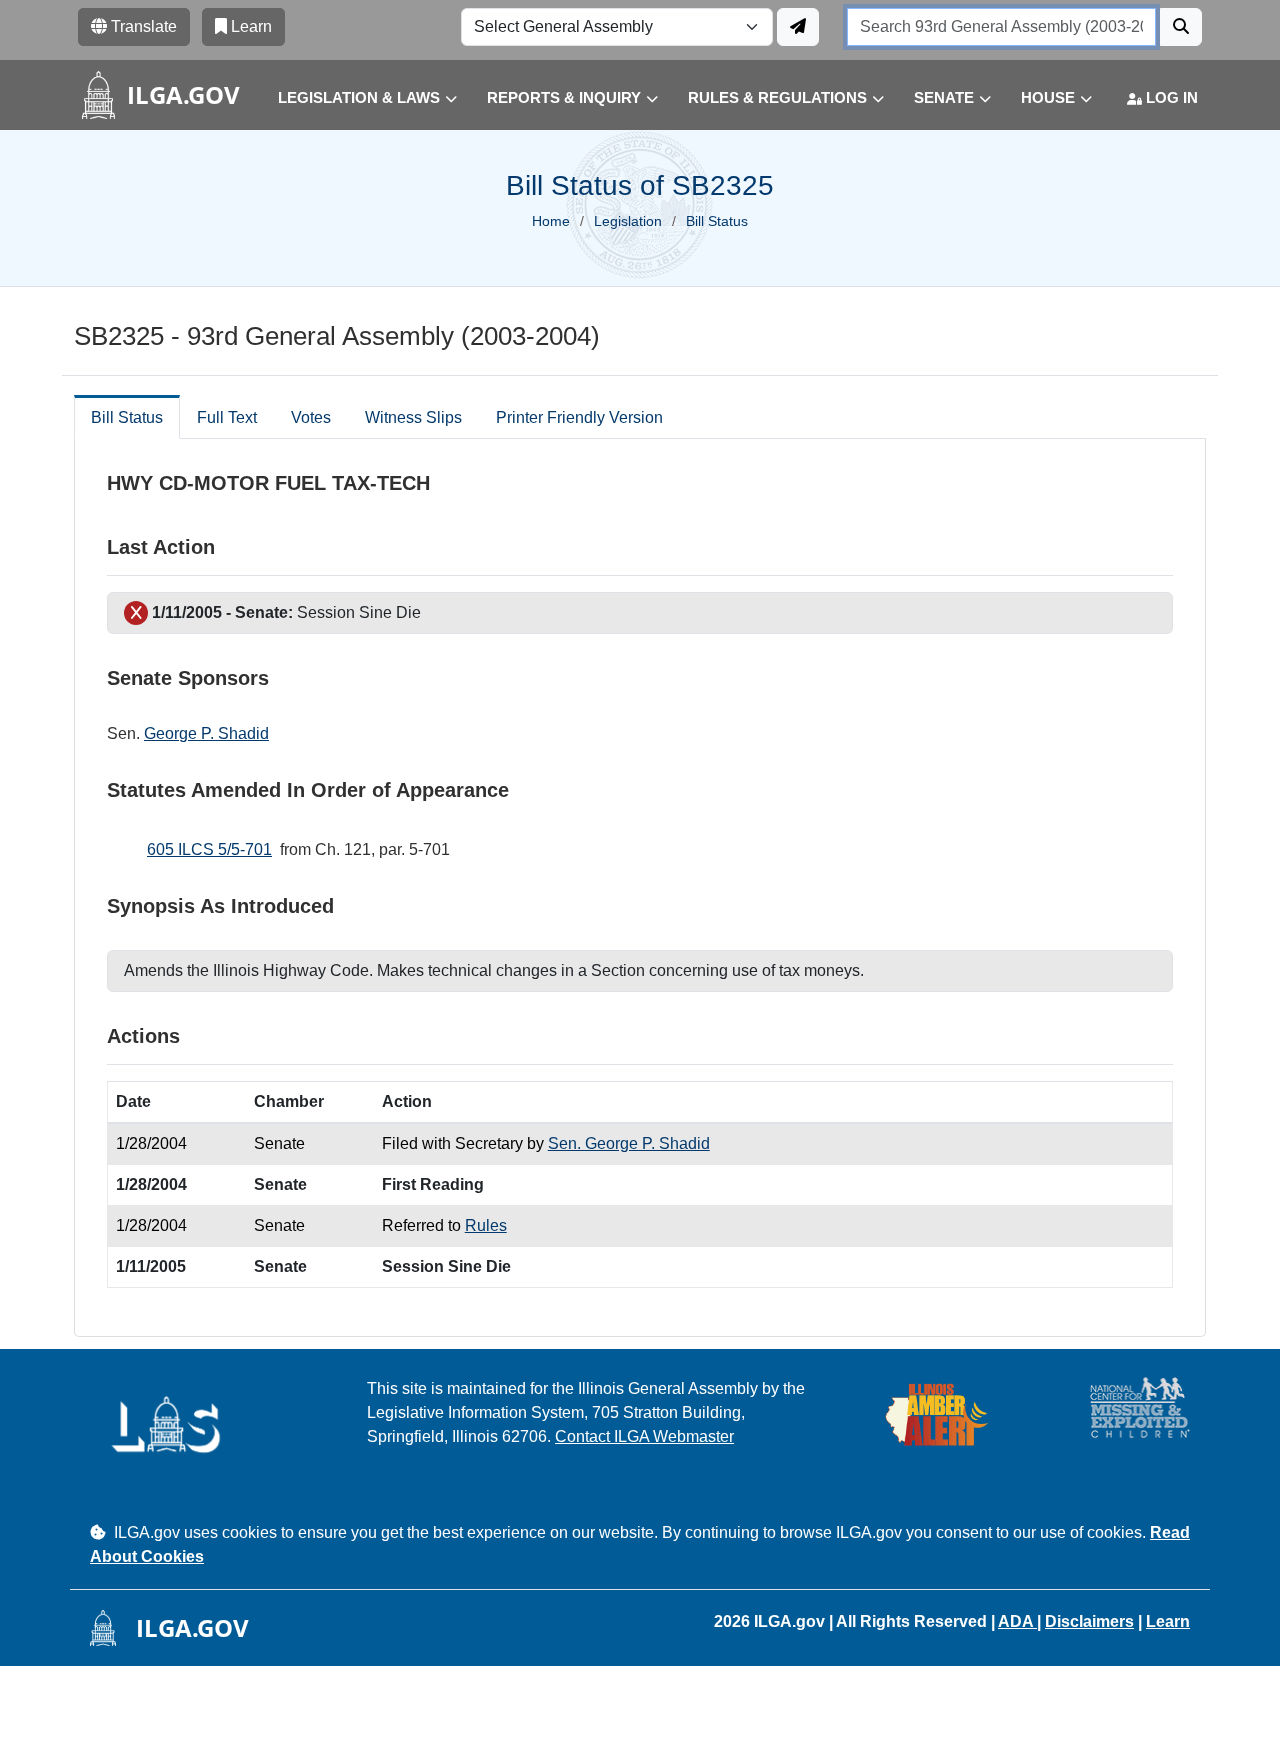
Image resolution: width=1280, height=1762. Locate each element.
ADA (1017, 1621)
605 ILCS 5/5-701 (209, 849)
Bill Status (127, 417)
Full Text (227, 417)
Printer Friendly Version (579, 417)
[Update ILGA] (798, 27)
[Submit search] (1181, 27)
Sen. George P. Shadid (629, 1143)
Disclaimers (1089, 1621)
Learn (1168, 1621)
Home (551, 221)
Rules (486, 1225)
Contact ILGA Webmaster (644, 1436)
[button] (352, 98)
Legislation (628, 221)
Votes (311, 417)
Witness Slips (413, 417)
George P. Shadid (206, 733)
